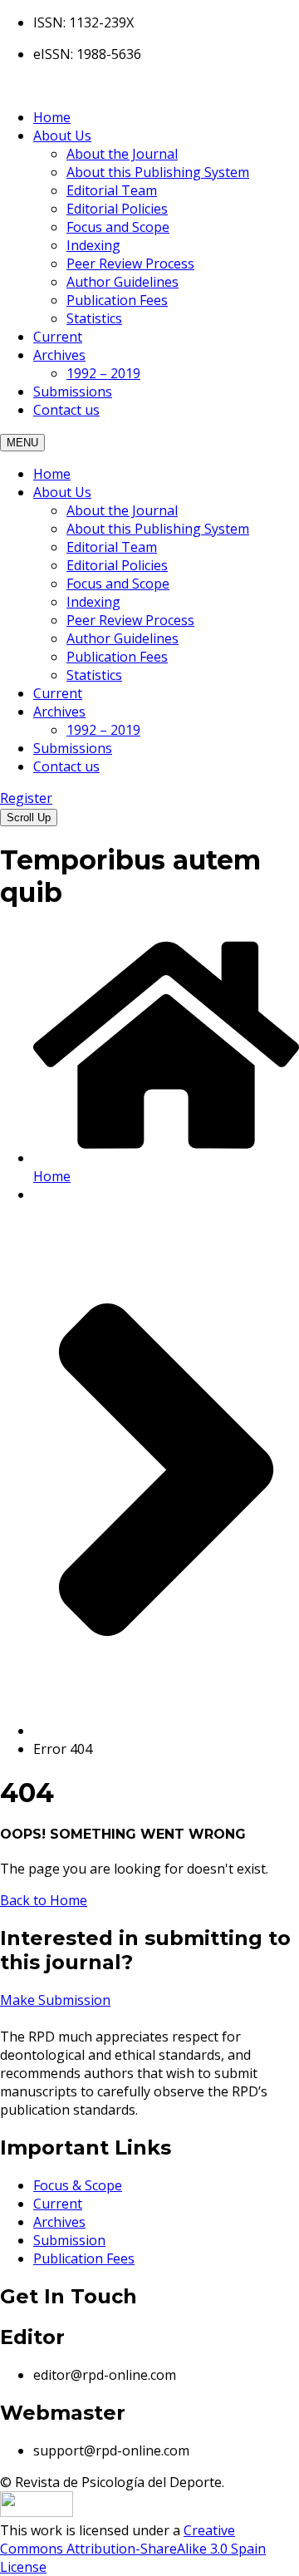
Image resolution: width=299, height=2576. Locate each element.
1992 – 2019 (103, 373)
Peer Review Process (130, 264)
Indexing (93, 245)
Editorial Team (112, 190)
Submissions (73, 392)
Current (58, 337)
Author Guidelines (123, 282)
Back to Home (44, 1900)
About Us (62, 135)
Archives (59, 355)
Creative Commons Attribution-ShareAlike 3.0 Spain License (133, 2549)
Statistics (94, 318)
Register (26, 798)
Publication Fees (117, 300)
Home (52, 117)
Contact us (66, 410)
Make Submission (55, 2000)
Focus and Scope (118, 227)
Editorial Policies (117, 209)
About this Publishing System (158, 172)
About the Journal (122, 154)
